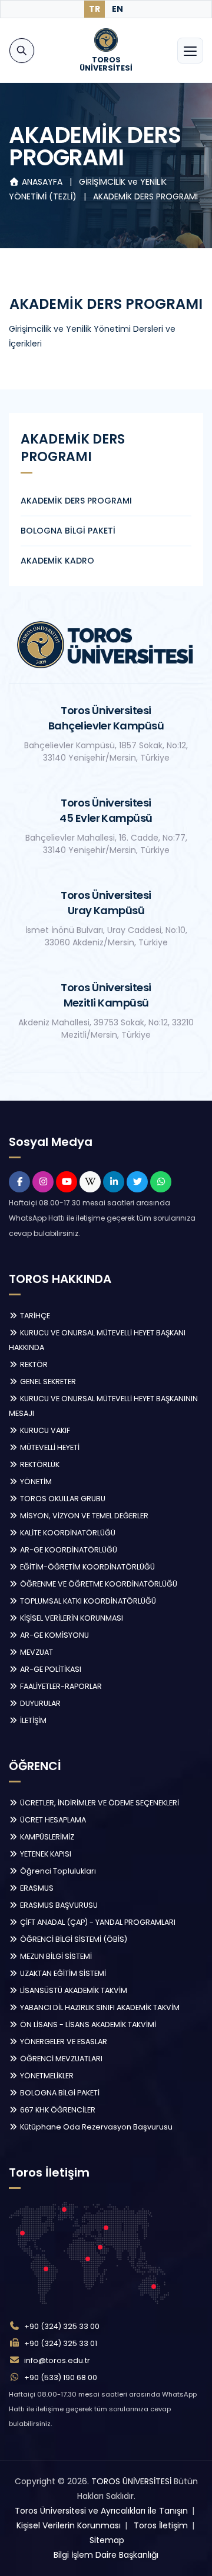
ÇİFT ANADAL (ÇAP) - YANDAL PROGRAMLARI (97, 1922)
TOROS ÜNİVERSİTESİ (131, 2481)
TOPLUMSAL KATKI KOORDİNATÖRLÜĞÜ (87, 1601)
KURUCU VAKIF (44, 1430)
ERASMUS (36, 1888)
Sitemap (107, 2540)
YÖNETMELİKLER (46, 2076)
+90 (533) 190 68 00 (61, 2377)
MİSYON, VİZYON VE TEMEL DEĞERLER (83, 1516)
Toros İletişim (161, 2525)
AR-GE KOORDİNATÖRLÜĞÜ (68, 1550)
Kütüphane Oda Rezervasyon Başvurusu (95, 2127)
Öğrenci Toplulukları (57, 1871)
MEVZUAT (36, 1652)
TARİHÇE (34, 1316)
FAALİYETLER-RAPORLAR (60, 1686)
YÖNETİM (35, 1482)
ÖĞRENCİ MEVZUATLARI (60, 2059)
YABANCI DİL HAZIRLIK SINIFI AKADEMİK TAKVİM (99, 2007)
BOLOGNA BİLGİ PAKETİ (68, 531)
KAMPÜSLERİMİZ (46, 1837)
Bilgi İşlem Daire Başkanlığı (106, 2555)
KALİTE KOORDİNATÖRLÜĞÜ (67, 1533)
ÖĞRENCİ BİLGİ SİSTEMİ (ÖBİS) (73, 1939)
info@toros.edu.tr (57, 2360)
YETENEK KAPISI (45, 1854)
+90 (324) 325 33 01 (61, 2343)
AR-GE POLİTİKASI (50, 1669)
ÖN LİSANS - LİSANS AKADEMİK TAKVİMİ (87, 2025)
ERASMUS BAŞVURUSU (58, 1905)
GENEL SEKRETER (47, 1382)
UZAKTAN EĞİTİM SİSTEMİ (62, 1973)
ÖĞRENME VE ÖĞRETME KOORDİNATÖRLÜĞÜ (98, 1584)
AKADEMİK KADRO (57, 561)
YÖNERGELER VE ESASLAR (63, 2042)
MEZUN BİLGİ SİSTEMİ (55, 1956)
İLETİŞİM (32, 1720)
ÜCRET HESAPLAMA (52, 1820)
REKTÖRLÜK (39, 1464)
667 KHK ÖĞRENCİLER (57, 2110)
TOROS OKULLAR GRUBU (62, 1499)
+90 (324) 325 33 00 (62, 2326)
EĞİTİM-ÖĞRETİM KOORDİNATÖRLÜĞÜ (87, 1567)
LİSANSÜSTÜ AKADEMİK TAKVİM (73, 1990)
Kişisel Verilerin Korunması (69, 2525)
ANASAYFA (42, 182)
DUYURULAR (39, 1703)
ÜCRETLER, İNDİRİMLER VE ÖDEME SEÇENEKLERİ (99, 1803)
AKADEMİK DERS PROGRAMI (145, 196)
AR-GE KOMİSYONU (54, 1635)
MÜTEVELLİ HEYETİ (49, 1447)
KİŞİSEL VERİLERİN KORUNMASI (71, 1618)
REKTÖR (33, 1364)
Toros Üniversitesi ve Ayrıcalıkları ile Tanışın (101, 2511)
